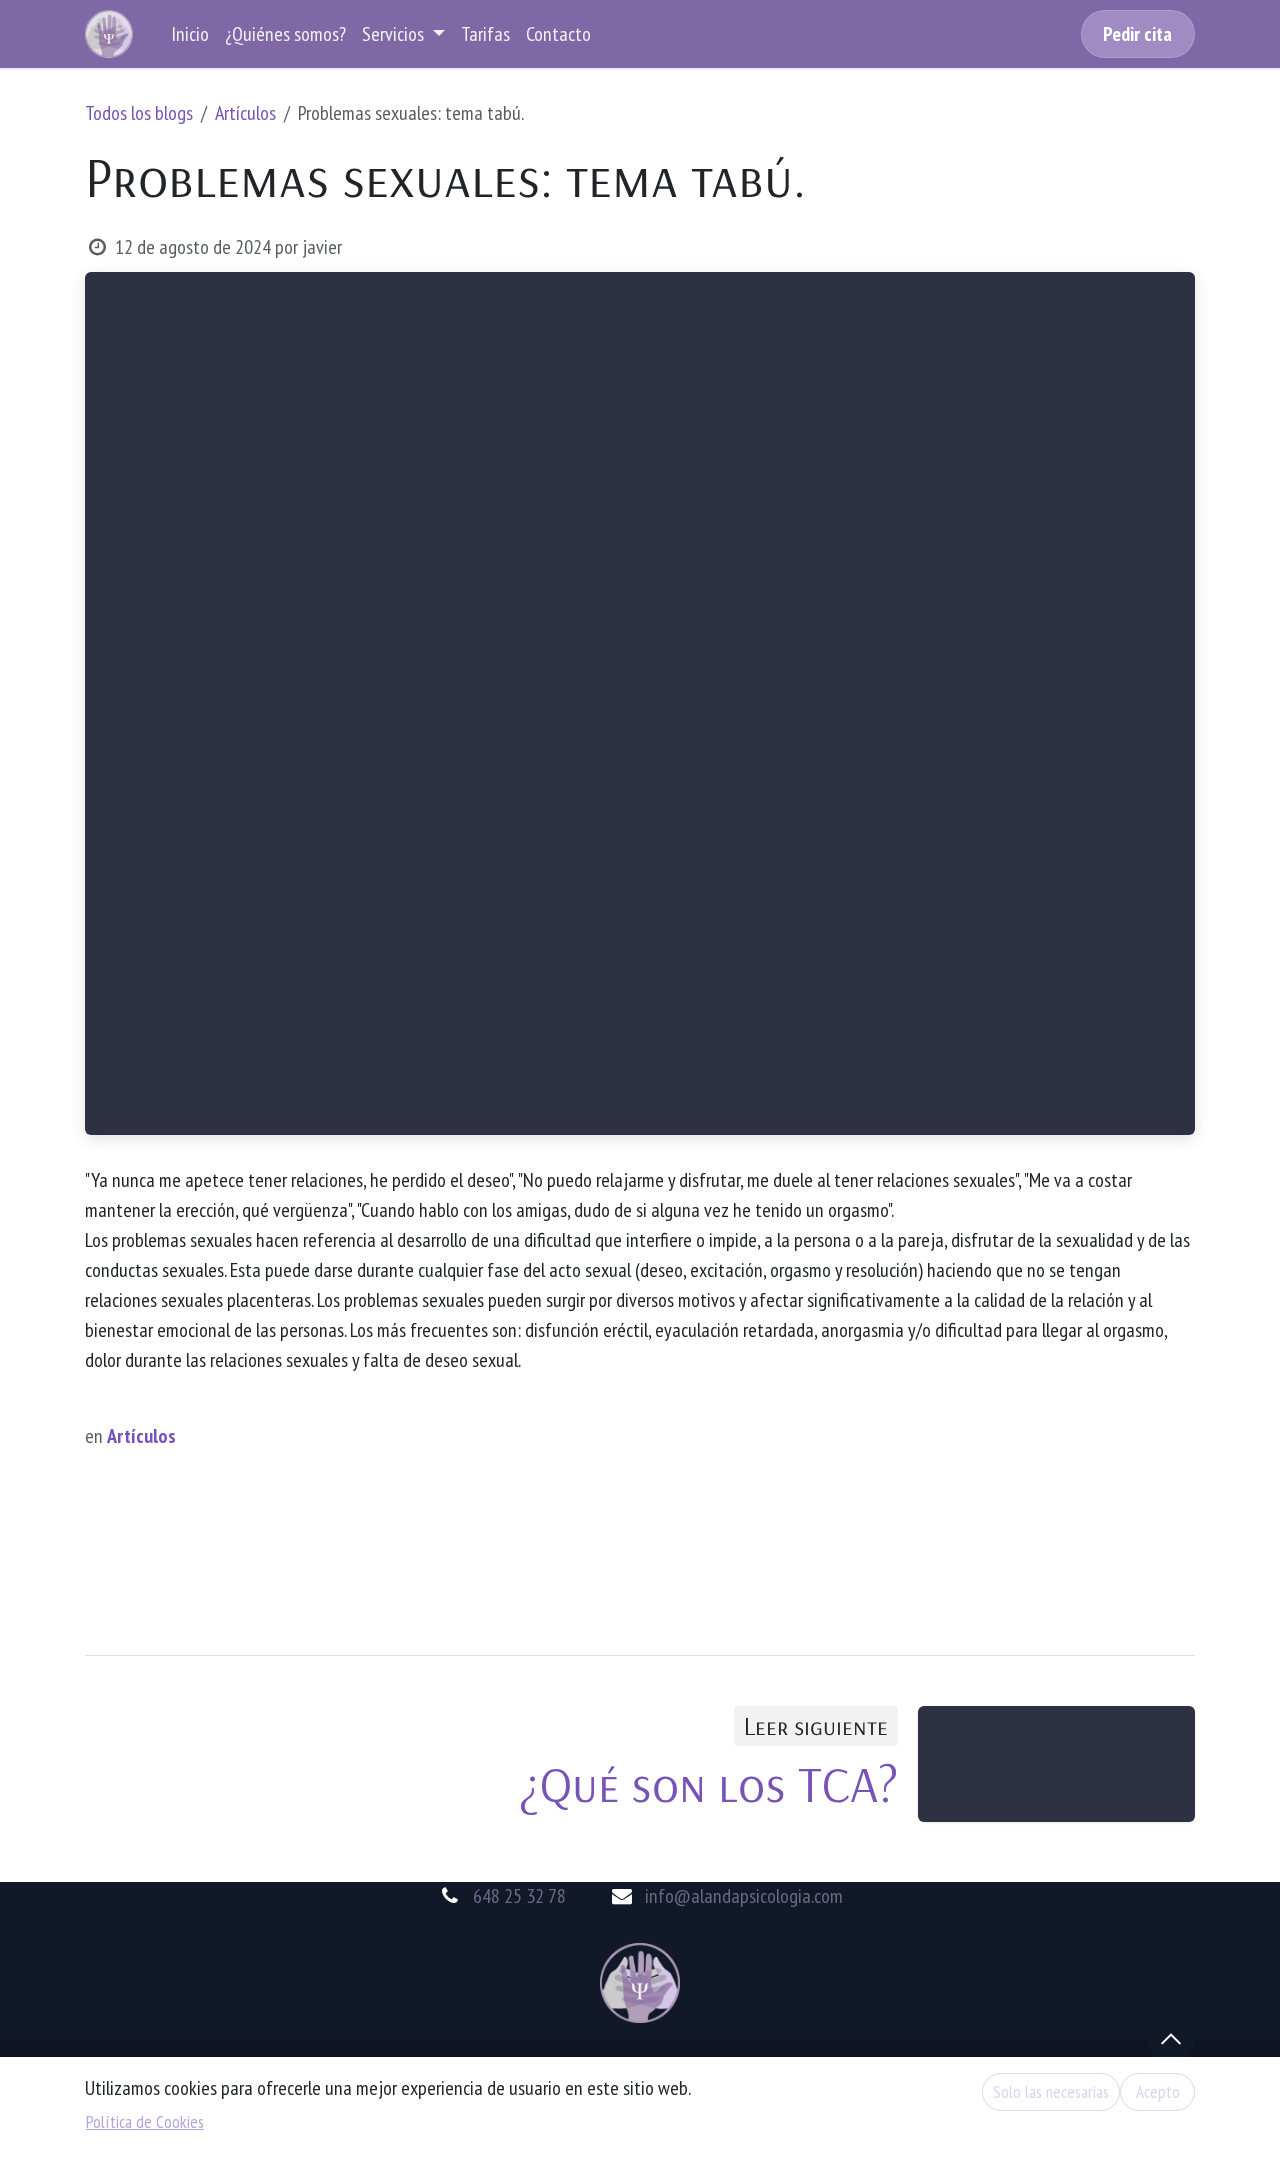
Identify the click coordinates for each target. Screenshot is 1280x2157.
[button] (1171, 2039)
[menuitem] (190, 34)
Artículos (245, 113)
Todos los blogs (139, 113)
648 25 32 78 (519, 1896)
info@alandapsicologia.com (744, 1896)
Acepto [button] (1158, 2091)
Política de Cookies (145, 2121)
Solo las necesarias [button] (1051, 2091)
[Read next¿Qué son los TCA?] (1057, 1764)
